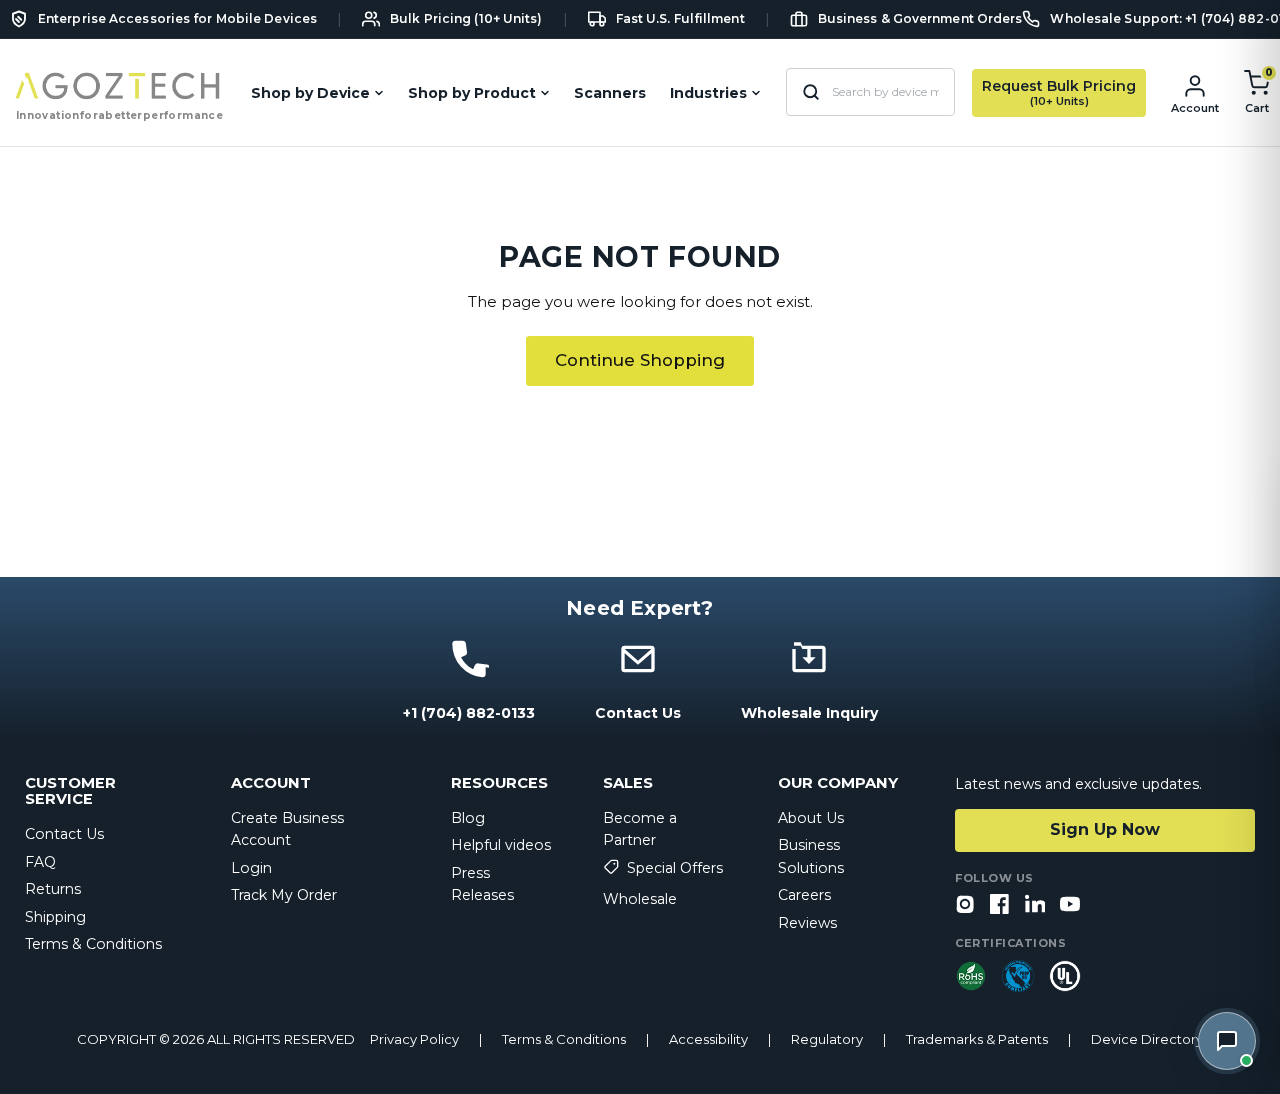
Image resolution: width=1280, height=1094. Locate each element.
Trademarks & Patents (977, 1039)
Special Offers (675, 868)
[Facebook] (1000, 905)
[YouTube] (1070, 905)
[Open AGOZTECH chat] (1227, 1041)
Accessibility (708, 1039)
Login (251, 868)
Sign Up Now (1105, 829)
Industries (708, 93)
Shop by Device (310, 93)
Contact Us (64, 834)
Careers (804, 895)
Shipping (55, 917)
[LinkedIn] (1035, 905)
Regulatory (827, 1039)
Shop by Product (472, 93)
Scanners (610, 93)
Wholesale (640, 899)
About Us (811, 818)
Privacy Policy (414, 1039)
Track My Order (284, 895)
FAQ (40, 862)
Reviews (807, 923)
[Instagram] (965, 905)
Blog (468, 818)
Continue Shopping (640, 360)
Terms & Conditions (93, 944)
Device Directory (1147, 1039)
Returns (53, 889)
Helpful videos (501, 845)
